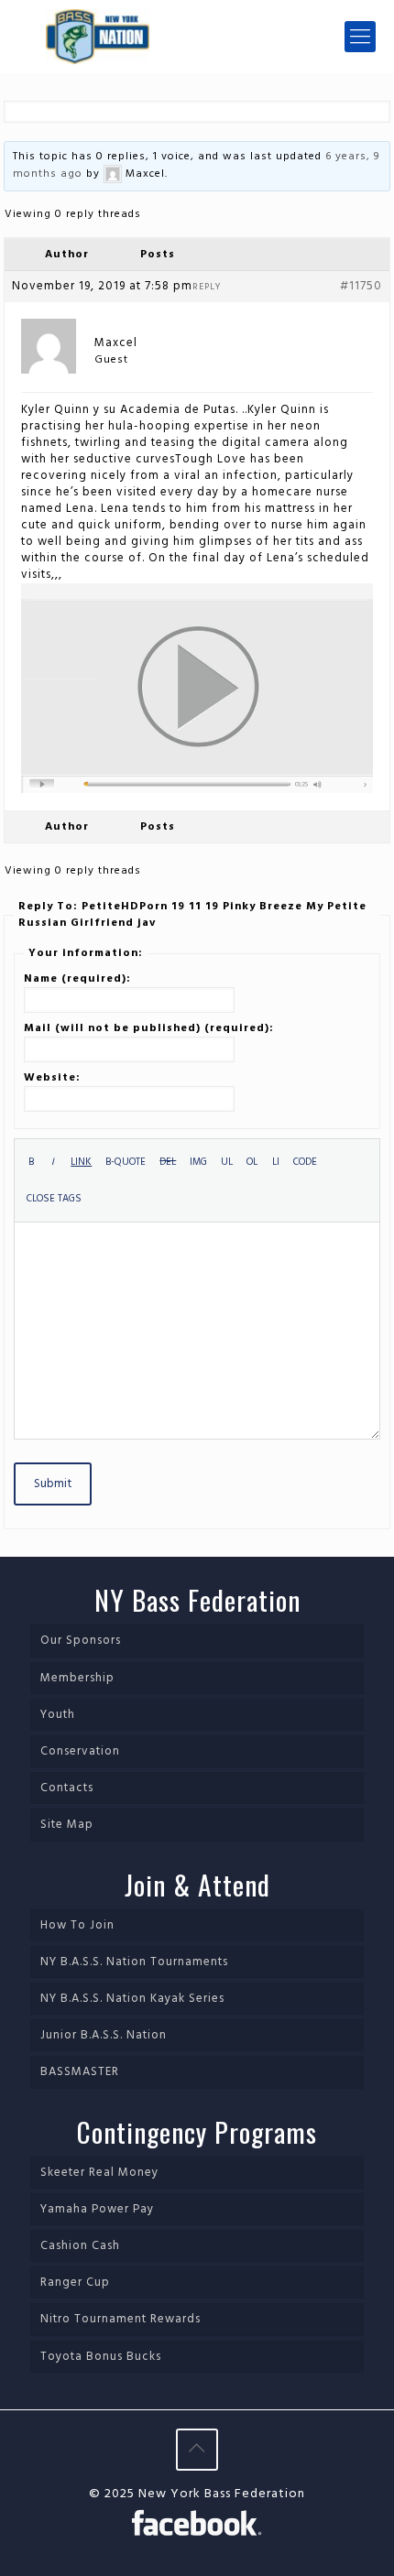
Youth (58, 1715)
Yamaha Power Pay (97, 2209)
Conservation (80, 1751)
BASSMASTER (80, 2072)
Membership (77, 1678)
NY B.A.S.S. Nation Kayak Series (132, 1999)
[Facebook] (197, 2526)
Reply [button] (207, 287)
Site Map (67, 1825)
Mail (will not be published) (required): (149, 1028)
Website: (52, 1078)
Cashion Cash (80, 2246)
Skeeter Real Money (99, 2173)
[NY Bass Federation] (197, 37)
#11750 (361, 287)
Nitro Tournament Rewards (120, 2319)
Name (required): (77, 979)
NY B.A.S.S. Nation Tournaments (134, 1962)
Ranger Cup (75, 2283)
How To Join (77, 1925)
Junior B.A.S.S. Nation (104, 2035)
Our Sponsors (81, 1641)
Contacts (67, 1788)
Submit (53, 1484)
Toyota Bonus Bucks (101, 2357)
